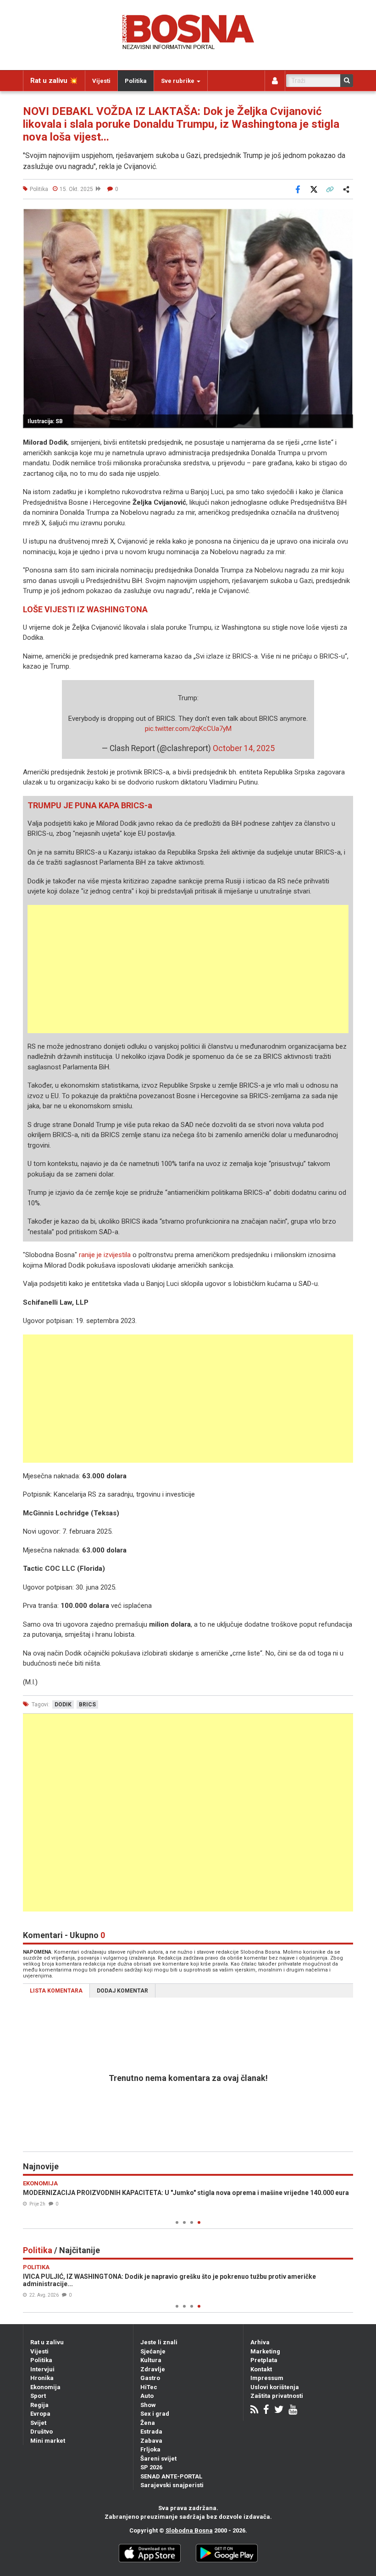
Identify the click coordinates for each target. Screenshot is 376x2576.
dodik (63, 1705)
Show (148, 2405)
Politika (136, 81)
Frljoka (150, 2449)
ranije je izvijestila (104, 1255)
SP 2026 (151, 2467)
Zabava (151, 2441)
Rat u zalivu (47, 2342)
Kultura (151, 2360)
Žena (148, 2423)
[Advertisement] (188, 969)
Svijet (38, 2423)
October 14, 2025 (244, 748)
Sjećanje (153, 2351)
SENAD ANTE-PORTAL (171, 2476)
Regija (39, 2405)
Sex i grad (155, 2414)
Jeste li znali (159, 2342)
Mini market (48, 2441)
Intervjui (42, 2369)
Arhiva (260, 2342)
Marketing (265, 2351)
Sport (38, 2396)
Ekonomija (45, 2387)
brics (87, 1705)
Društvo (41, 2432)
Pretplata (264, 2360)
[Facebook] (266, 2410)
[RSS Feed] (254, 2410)
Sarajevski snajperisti (172, 2485)
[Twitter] (279, 2410)
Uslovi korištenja (275, 2387)
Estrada (151, 2432)
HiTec (149, 2387)
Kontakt (261, 2369)
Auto (147, 2396)
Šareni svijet (158, 2459)
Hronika (42, 2378)
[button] (345, 217)
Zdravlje (153, 2369)
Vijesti (101, 81)
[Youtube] (293, 2410)
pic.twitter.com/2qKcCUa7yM (188, 729)
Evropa (40, 2414)
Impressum (267, 2378)
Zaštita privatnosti (277, 2396)
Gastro (150, 2378)
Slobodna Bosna (189, 2530)
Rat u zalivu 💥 (54, 81)
